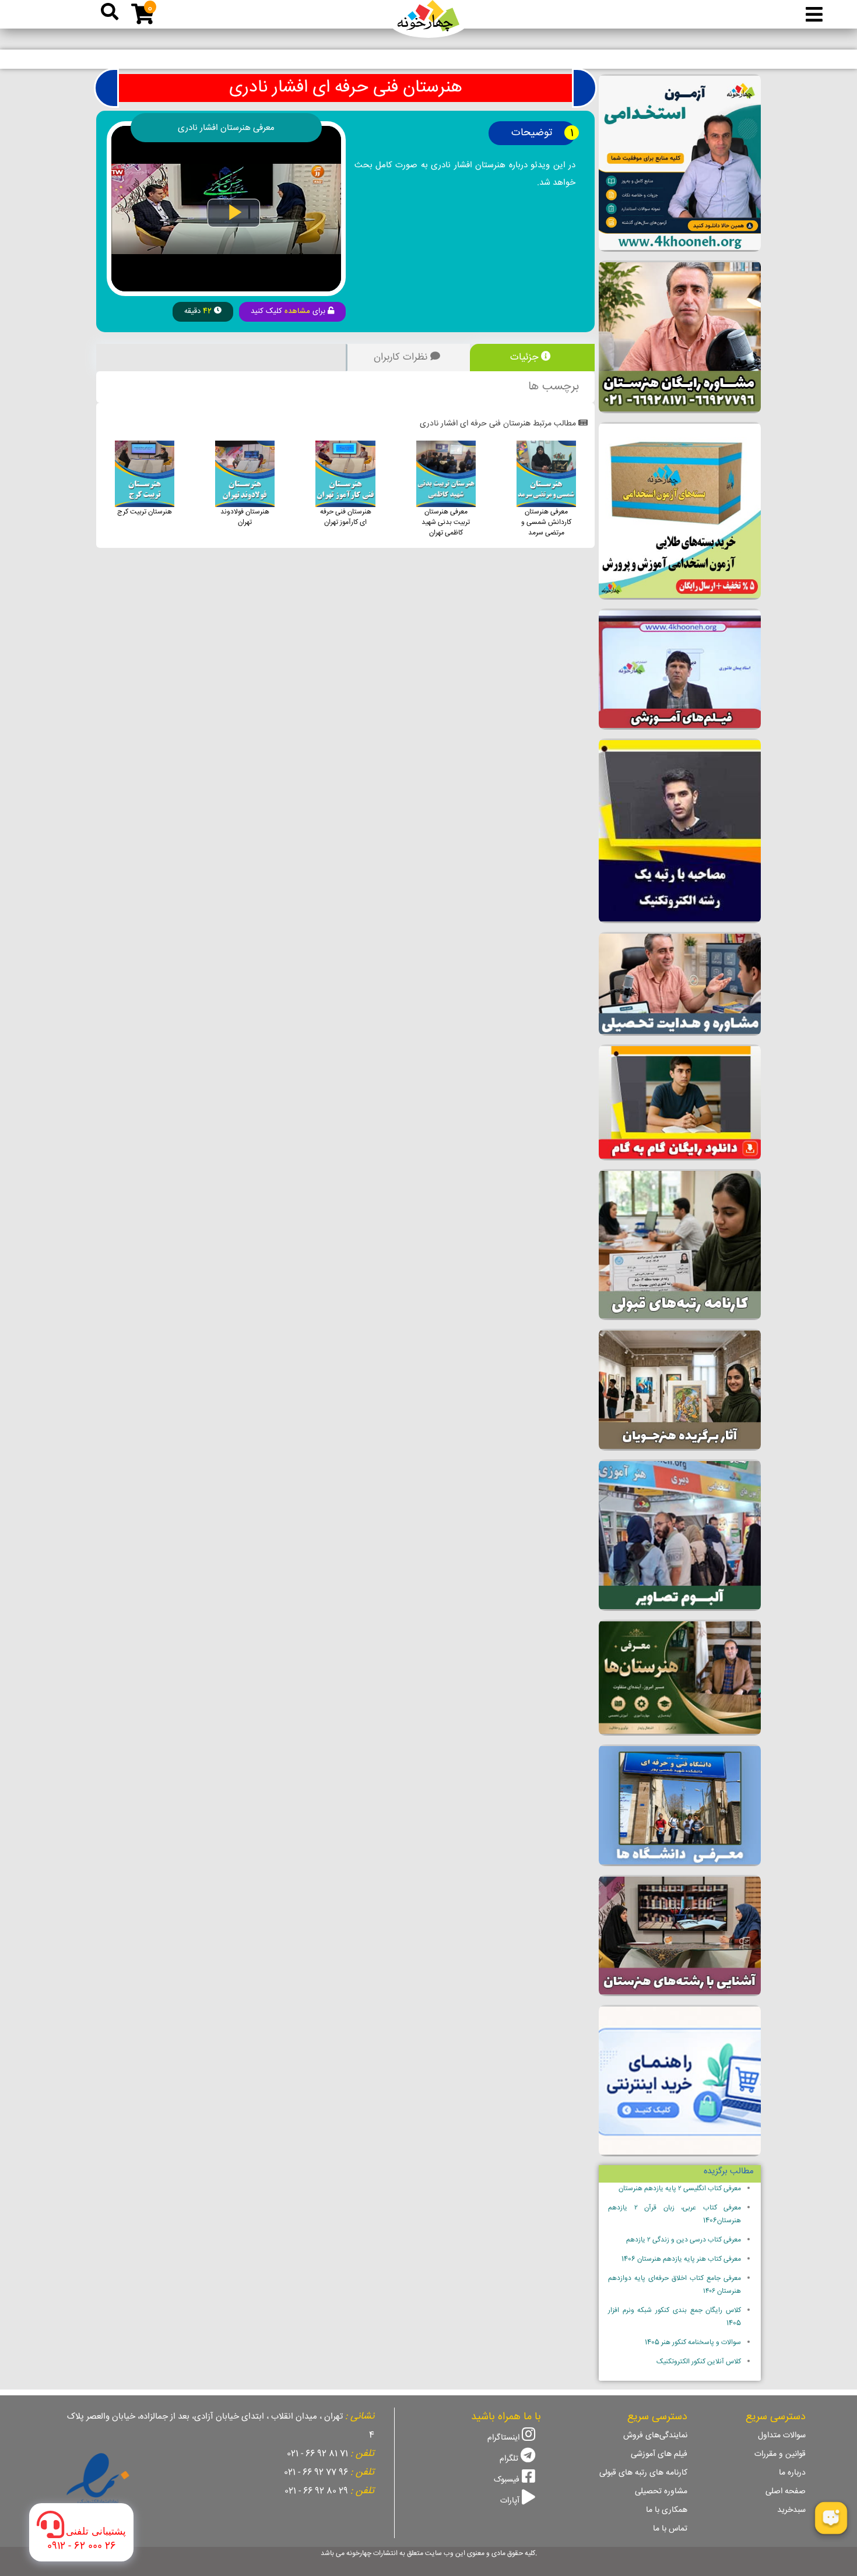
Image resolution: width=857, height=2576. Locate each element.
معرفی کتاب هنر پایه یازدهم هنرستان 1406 (681, 2259)
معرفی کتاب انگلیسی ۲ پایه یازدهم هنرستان (680, 2189)
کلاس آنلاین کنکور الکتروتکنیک (699, 2362)
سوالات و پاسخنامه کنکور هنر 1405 (693, 2343)
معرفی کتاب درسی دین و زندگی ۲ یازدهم (684, 2240)
